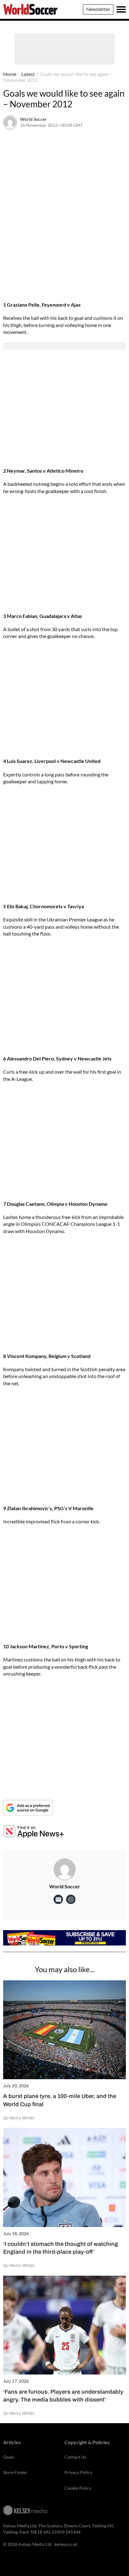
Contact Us (75, 2457)
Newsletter (98, 9)
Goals (9, 2457)
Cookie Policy (78, 2488)
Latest (28, 74)
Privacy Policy (78, 2472)
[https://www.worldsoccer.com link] (71, 1899)
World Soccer (33, 119)
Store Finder (15, 2472)
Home (10, 74)
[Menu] (121, 9)
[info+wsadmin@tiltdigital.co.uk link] (58, 1899)
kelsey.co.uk (66, 2544)
